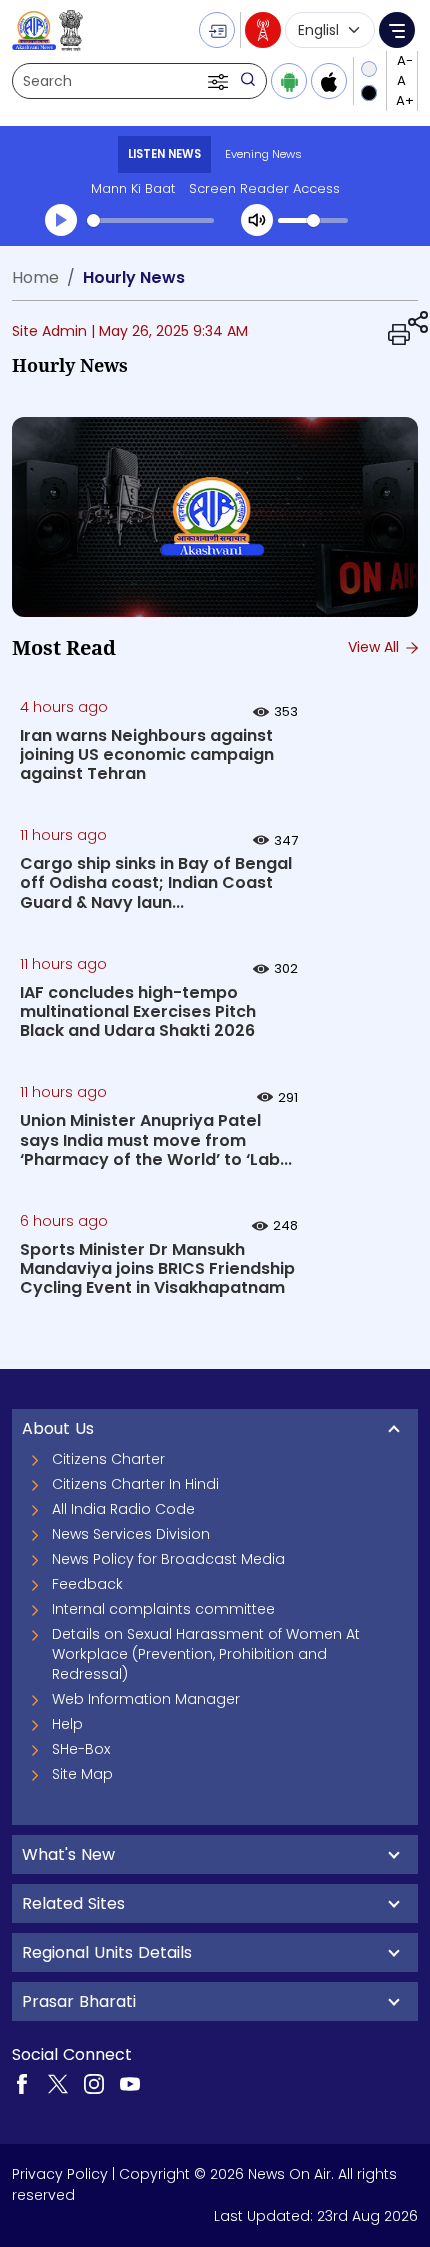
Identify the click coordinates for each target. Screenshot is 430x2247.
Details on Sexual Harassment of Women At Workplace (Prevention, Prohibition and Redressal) (206, 1654)
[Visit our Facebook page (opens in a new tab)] (22, 2083)
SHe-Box (81, 1749)
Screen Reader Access (264, 188)
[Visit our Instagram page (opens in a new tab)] (94, 2083)
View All (375, 647)
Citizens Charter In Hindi (135, 1484)
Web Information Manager (146, 1699)
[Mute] (257, 220)
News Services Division (131, 1534)
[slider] (150, 220)
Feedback (87, 1584)
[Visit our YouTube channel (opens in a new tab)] (130, 2083)
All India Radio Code (123, 1509)
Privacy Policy (60, 2174)
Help (67, 1724)
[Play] (61, 220)
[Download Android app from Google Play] (289, 81)
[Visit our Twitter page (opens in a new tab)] (58, 2083)
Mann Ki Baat (133, 188)
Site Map (82, 1774)
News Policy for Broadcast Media (168, 1559)
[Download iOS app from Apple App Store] (329, 81)
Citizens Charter (108, 1459)
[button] (220, 81)
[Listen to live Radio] (263, 30)
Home (35, 277)
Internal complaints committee (163, 1609)
